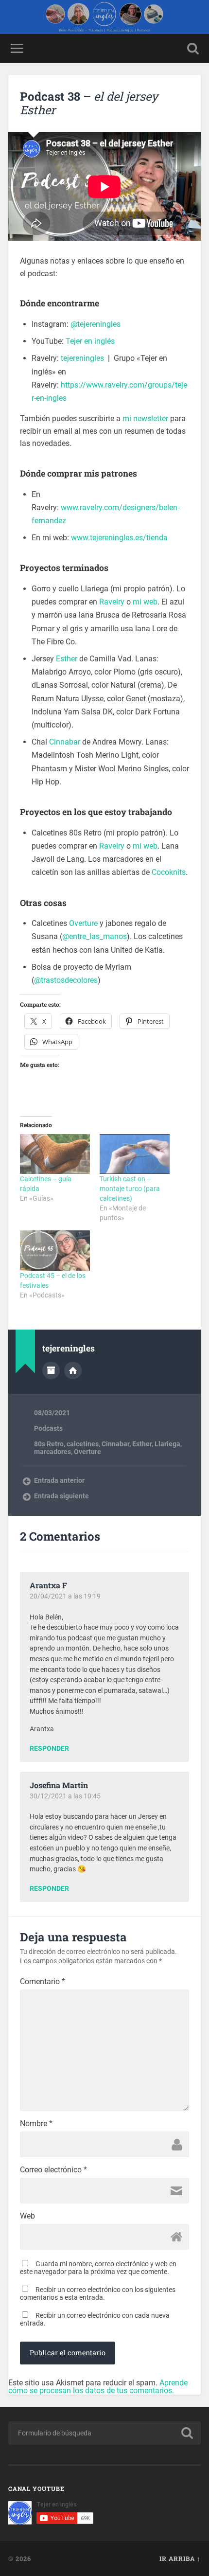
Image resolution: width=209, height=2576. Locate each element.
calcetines (83, 1444)
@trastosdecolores (66, 980)
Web (27, 2216)
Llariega (167, 1444)
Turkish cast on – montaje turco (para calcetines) (130, 1189)
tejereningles (82, 358)
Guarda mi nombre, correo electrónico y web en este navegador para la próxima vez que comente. (98, 2268)
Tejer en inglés (90, 341)
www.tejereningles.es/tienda (119, 538)
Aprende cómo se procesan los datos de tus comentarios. (98, 2387)
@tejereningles (96, 324)
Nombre (36, 2124)
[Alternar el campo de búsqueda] (193, 48)
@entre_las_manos (95, 936)
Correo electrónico (53, 2170)
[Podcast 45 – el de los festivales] (55, 1250)
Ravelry (112, 602)
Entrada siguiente (61, 1496)
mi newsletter (145, 418)
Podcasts (48, 1428)
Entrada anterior (59, 1480)
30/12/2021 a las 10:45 (65, 1796)
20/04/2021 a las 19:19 (65, 1596)
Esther (67, 659)
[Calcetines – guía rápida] (55, 1154)
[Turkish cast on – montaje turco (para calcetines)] (135, 1154)
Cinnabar (65, 742)
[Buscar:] (104, 2433)
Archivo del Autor (51, 1370)
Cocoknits (169, 872)
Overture (83, 923)
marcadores (52, 1452)
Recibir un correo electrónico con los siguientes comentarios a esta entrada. (98, 2293)
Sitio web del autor (73, 1370)
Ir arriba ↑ (180, 2558)
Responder (49, 1749)
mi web (145, 602)
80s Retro (49, 1444)
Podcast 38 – (89, 103)
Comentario (43, 1982)
